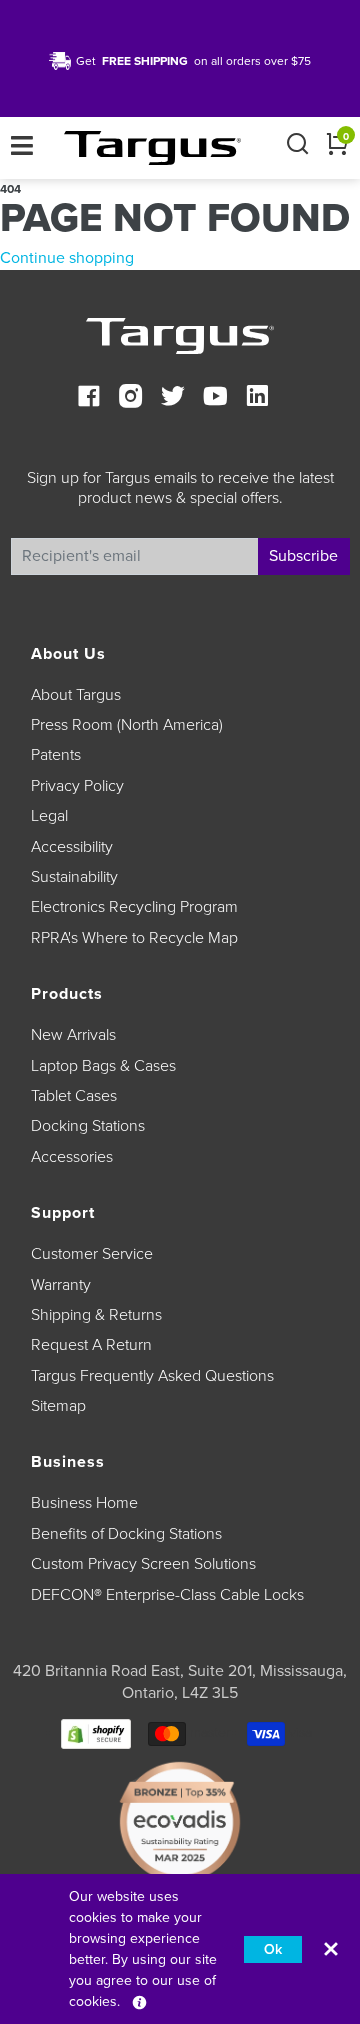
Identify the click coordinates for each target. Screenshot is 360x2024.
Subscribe (303, 556)
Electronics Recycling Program (134, 907)
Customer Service (92, 1254)
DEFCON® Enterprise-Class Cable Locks (167, 1595)
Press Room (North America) (127, 725)
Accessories (72, 1157)
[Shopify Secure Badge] (96, 1732)
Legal (49, 816)
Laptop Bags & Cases (103, 1066)
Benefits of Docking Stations (126, 1534)
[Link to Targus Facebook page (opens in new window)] (89, 398)
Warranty (61, 1285)
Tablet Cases (74, 1096)
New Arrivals (73, 1035)
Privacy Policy (77, 786)
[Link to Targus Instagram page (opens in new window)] (131, 398)
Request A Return (91, 1345)
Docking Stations (88, 1126)
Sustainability (74, 877)
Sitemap (58, 1406)
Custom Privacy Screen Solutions (143, 1564)
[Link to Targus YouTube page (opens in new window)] (215, 398)
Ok (273, 1949)
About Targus (76, 695)
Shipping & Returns (96, 1315)
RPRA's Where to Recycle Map (134, 938)
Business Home (84, 1503)
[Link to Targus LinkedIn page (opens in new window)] (257, 398)
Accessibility (72, 847)
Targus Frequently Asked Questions (152, 1376)
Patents (56, 755)
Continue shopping (67, 258)
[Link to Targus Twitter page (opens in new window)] (173, 398)
